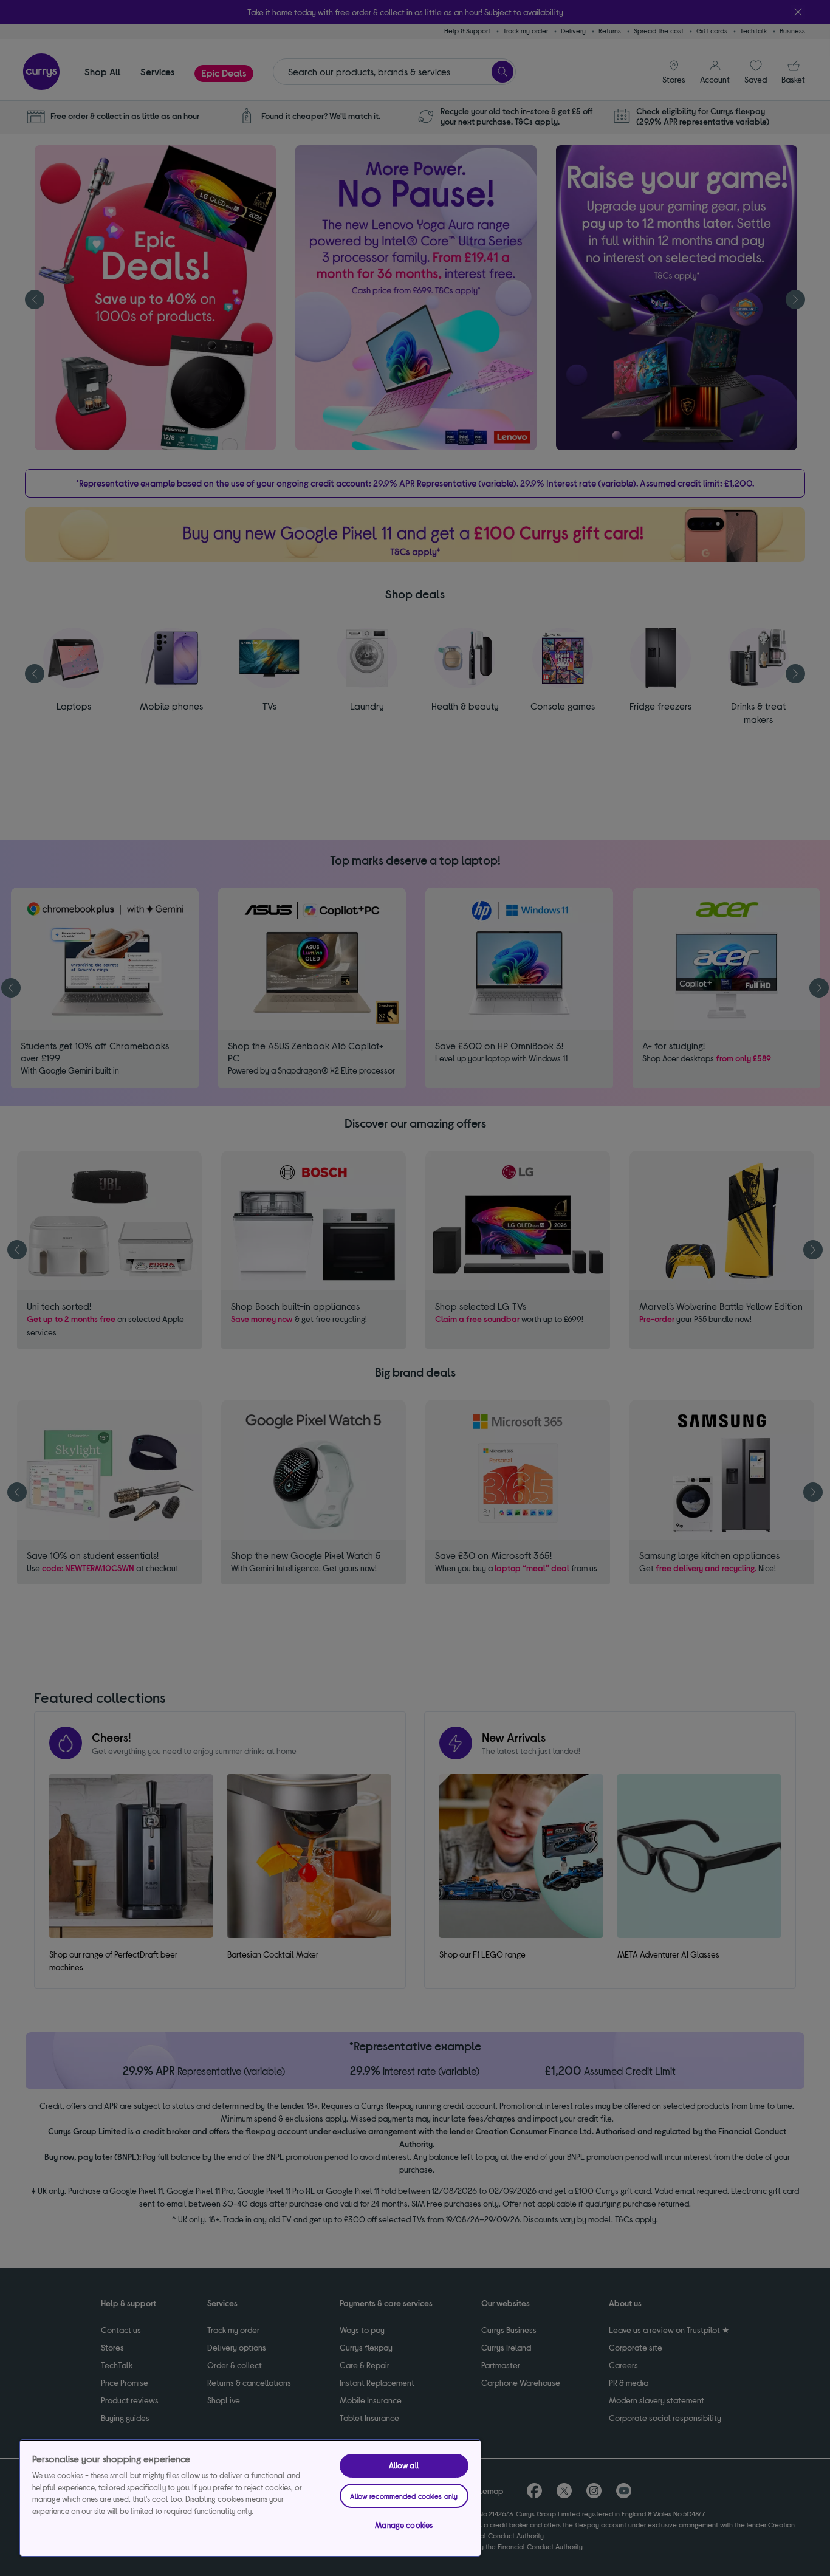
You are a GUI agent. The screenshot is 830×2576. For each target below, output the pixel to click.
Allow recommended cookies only (404, 2496)
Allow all (404, 2465)
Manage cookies (404, 2525)
